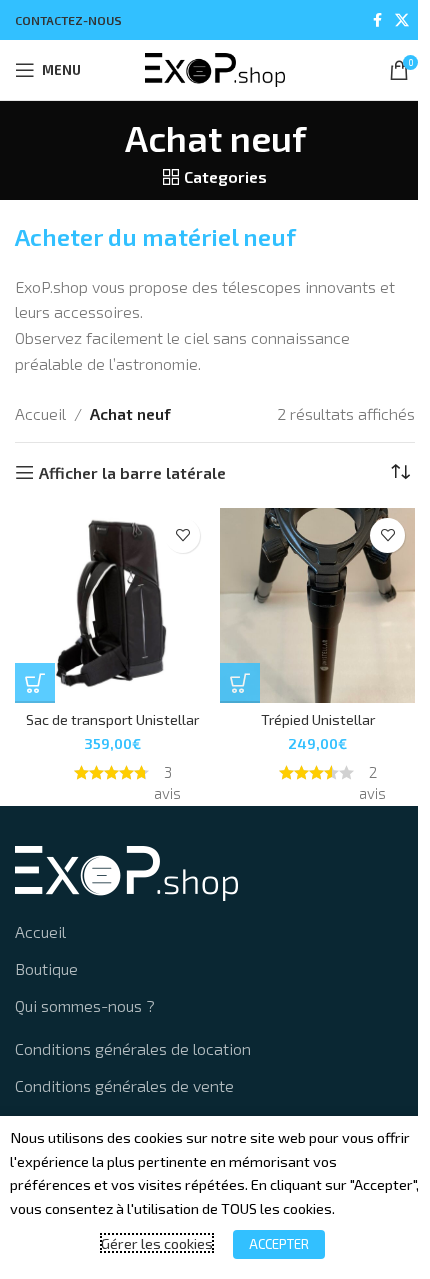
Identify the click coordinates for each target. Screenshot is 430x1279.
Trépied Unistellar (318, 719)
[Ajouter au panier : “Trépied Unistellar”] (240, 683)
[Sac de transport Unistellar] (112, 605)
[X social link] (402, 20)
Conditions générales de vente (124, 1085)
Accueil (40, 413)
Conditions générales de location (133, 1048)
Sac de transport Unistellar (112, 719)
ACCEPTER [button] (273, 1244)
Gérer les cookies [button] (151, 1243)
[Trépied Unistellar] (317, 605)
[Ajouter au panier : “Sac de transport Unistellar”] (35, 683)
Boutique (46, 968)
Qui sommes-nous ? (85, 1005)
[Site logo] (215, 67)
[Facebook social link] (377, 20)
